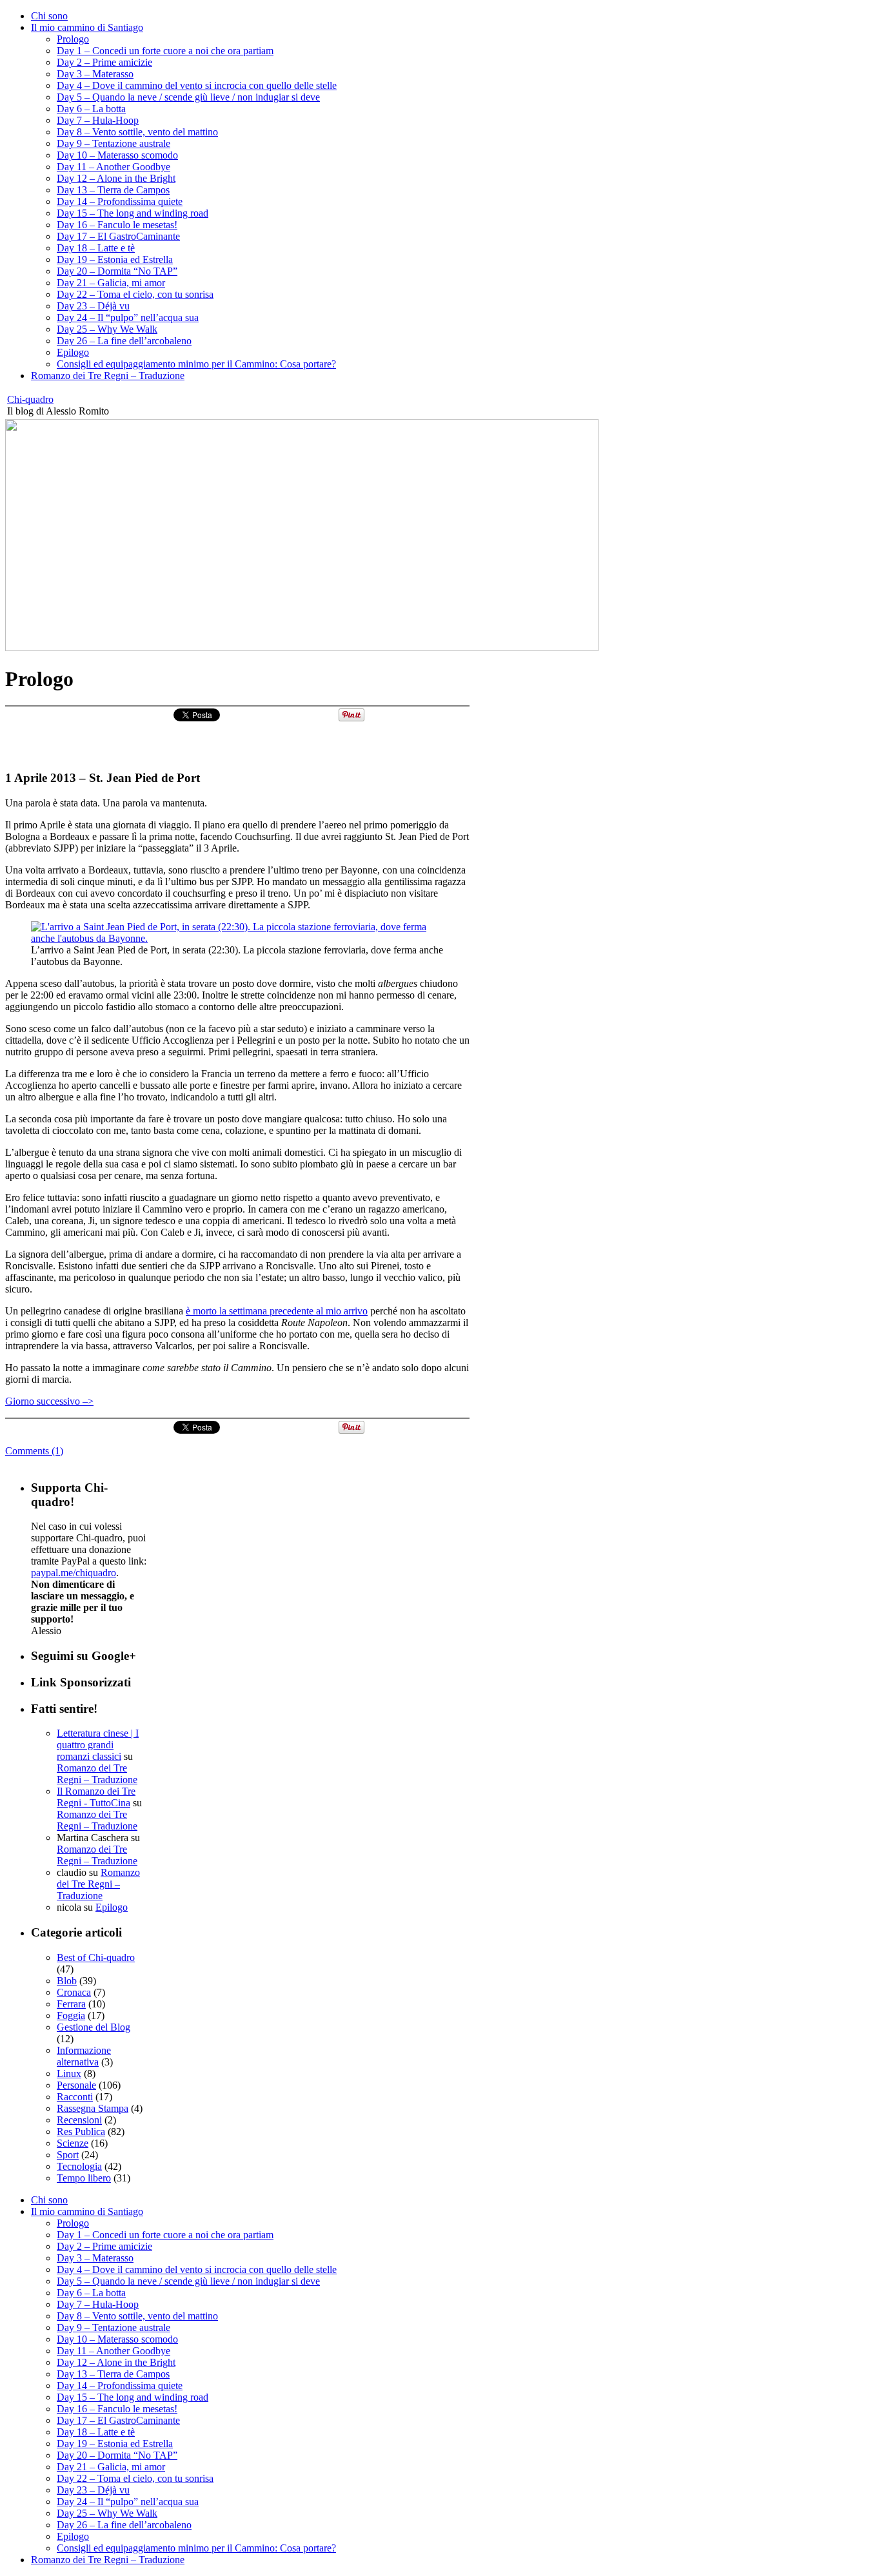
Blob (67, 1981)
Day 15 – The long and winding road (133, 213)
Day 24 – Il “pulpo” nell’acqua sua (128, 317)
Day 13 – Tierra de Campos (113, 190)
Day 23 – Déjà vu (93, 306)
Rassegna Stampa (93, 2108)
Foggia (71, 2015)
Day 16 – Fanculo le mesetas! (117, 225)
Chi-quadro (30, 399)
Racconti (75, 2097)
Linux (69, 2073)
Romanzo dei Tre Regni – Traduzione (108, 376)
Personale (76, 2085)
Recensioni (79, 2120)
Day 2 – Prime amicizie (104, 62)
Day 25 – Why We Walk (107, 329)
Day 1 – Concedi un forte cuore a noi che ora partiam (165, 51)
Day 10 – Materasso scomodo (117, 155)
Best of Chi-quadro (96, 1957)
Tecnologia (79, 2166)
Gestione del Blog (94, 2027)
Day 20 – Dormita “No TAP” (117, 271)
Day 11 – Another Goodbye (114, 167)
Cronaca (74, 1992)
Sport (68, 2155)
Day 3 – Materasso (95, 74)
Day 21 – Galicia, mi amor (111, 283)
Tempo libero (84, 2178)
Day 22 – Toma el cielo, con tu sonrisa (135, 294)
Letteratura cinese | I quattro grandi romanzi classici (98, 1745)
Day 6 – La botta (91, 109)
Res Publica (81, 2132)
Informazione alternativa (84, 2056)
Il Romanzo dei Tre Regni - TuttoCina (96, 1797)
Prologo (73, 39)
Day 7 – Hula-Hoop (98, 120)
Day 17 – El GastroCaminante (118, 236)
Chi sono (49, 16)
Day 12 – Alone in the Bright (116, 178)
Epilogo (73, 352)
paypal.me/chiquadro (74, 1573)
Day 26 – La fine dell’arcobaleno (124, 341)
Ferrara (71, 2004)
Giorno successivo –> (49, 1401)
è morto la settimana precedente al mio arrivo (277, 1311)
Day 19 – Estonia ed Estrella (115, 259)
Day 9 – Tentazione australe (114, 143)
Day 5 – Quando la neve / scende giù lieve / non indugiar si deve (188, 97)
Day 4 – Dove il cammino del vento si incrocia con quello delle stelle (197, 85)
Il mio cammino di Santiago (87, 27)
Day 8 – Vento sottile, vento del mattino (137, 132)
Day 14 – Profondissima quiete (120, 201)
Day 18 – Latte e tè (96, 248)
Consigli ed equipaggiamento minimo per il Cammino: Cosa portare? (196, 364)
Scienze (73, 2143)
